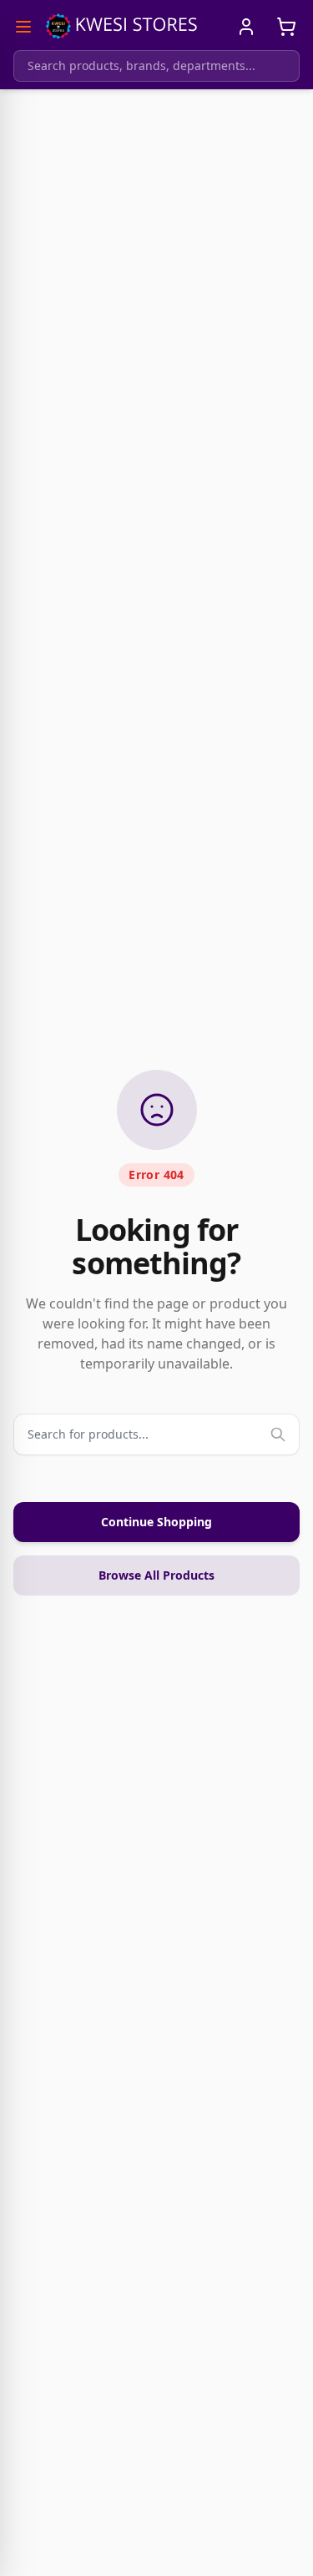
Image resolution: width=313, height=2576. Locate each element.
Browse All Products (156, 1575)
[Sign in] (246, 27)
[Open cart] (286, 27)
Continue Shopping (156, 1522)
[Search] (278, 1434)
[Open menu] (23, 27)
